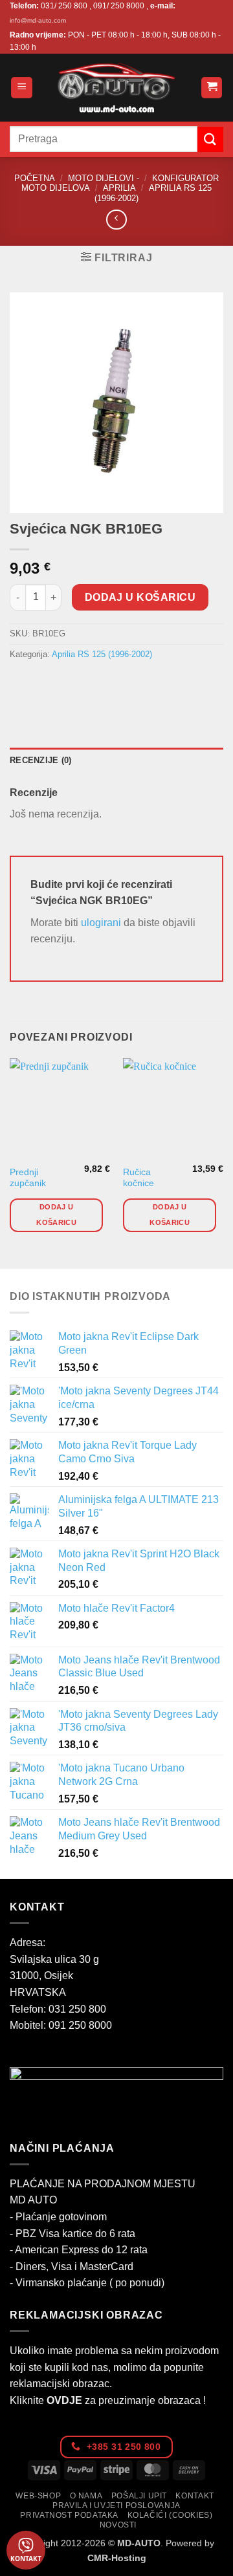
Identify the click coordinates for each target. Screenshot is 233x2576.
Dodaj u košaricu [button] (56, 1215)
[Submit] (210, 139)
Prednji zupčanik (28, 1178)
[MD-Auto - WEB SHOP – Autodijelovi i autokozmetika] (116, 88)
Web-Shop (38, 2496)
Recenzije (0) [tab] (40, 760)
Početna (35, 178)
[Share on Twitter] (68, 683)
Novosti (118, 2525)
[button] (22, 88)
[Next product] (116, 220)
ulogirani (101, 923)
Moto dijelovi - (104, 178)
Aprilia (119, 188)
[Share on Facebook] (45, 683)
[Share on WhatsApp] (22, 683)
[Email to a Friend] (92, 683)
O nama (86, 2496)
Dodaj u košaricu (140, 597)
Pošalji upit (139, 2496)
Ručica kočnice (139, 1178)
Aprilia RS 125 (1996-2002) (102, 654)
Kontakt (194, 2496)
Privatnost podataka (69, 2515)
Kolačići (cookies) (170, 2515)
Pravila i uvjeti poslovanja (116, 2506)
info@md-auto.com (38, 20)
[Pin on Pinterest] (115, 683)
